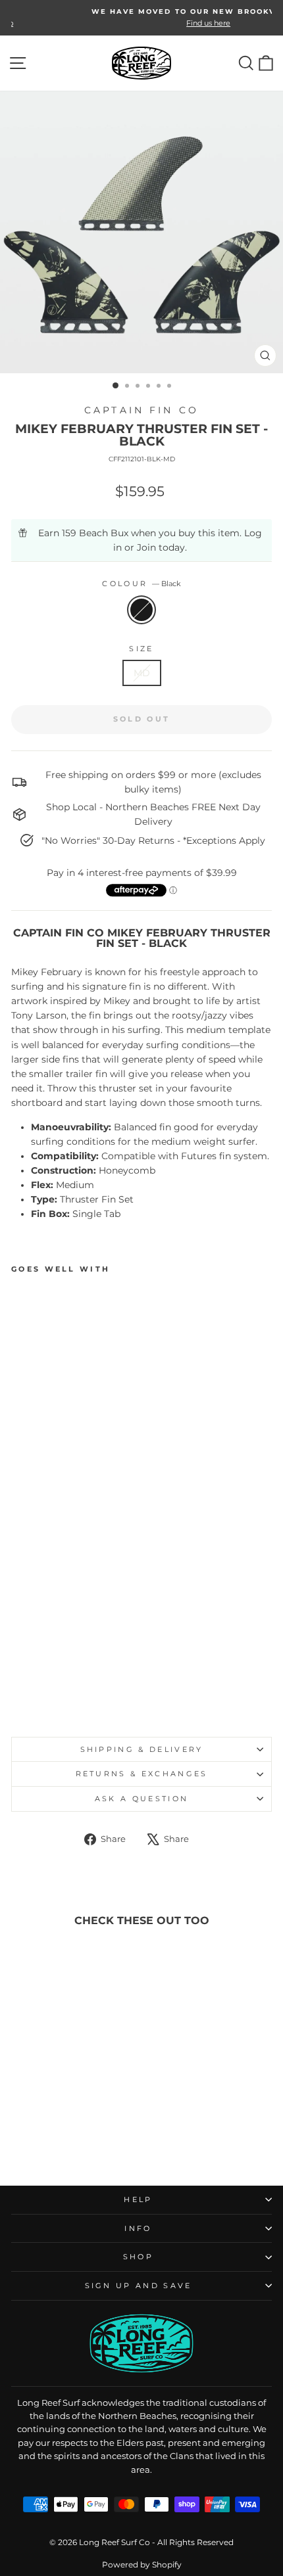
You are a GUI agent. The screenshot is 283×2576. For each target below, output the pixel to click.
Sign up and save (139, 2286)
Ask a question (141, 1799)
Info (138, 2228)
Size (141, 649)
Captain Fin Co (141, 410)
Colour (141, 584)
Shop (138, 2257)
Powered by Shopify (142, 2564)
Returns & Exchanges (142, 1774)
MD (142, 673)
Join (146, 547)
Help (138, 2199)
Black (141, 610)
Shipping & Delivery (142, 1749)
